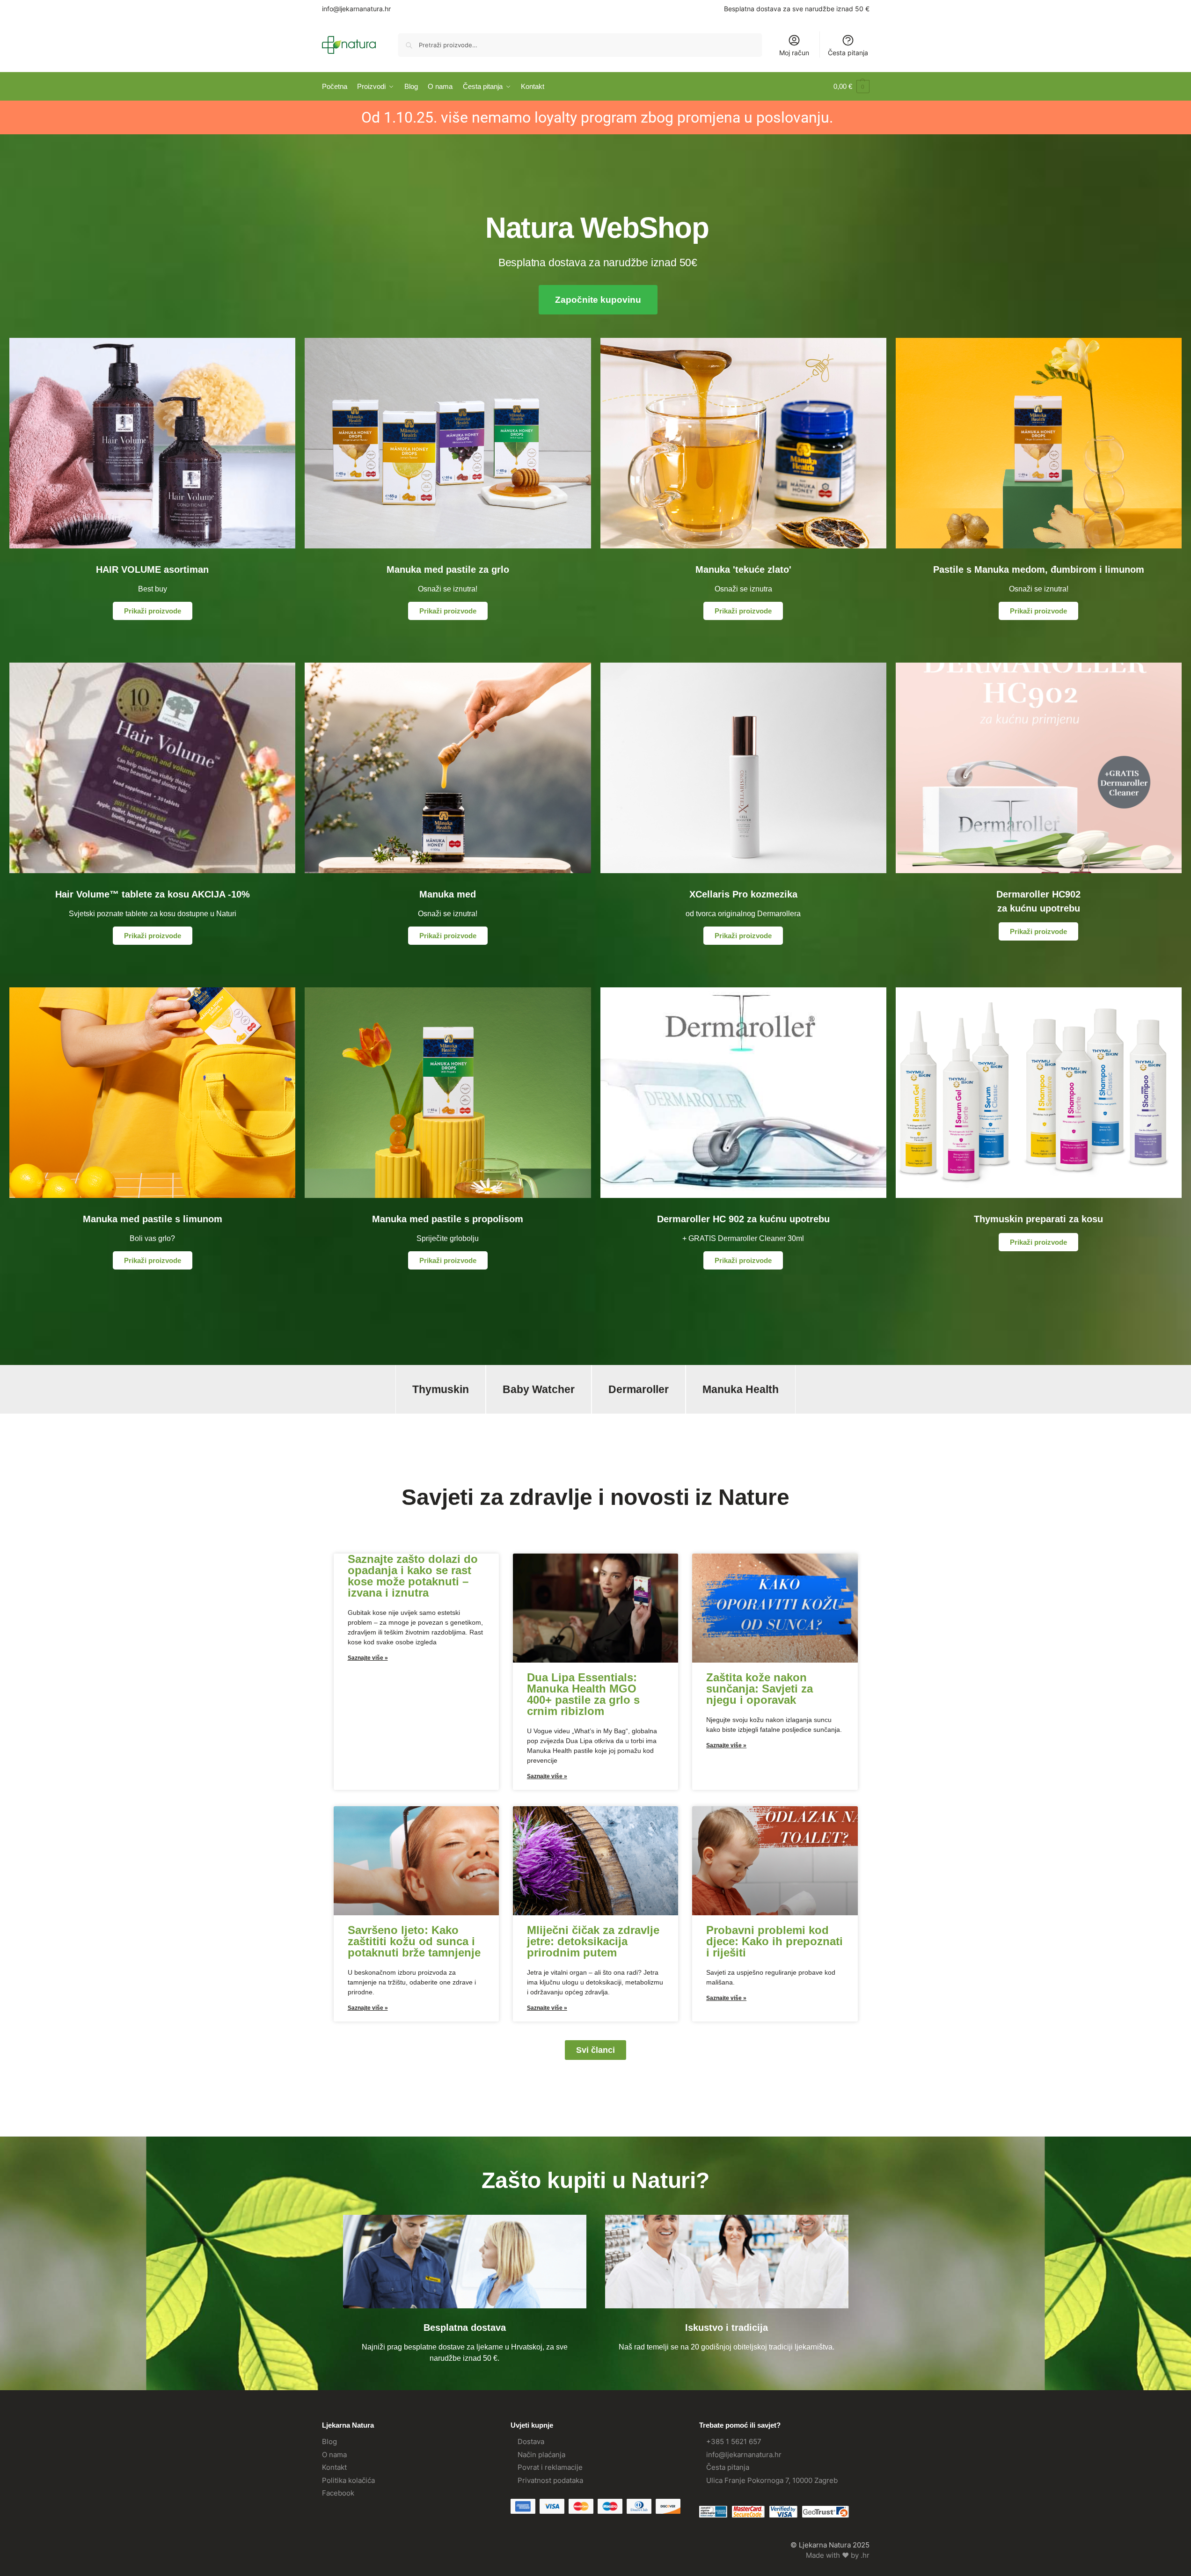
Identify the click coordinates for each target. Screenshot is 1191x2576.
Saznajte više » (368, 1658)
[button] (851, 87)
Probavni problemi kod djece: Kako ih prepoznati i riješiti (775, 1941)
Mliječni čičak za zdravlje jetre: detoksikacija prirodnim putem (593, 1941)
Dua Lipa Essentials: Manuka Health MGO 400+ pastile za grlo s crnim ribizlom (583, 1694)
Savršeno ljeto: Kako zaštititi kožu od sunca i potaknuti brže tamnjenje (414, 1941)
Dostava (531, 2441)
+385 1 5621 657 (734, 2441)
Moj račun (794, 53)
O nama (334, 2455)
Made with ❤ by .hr (838, 2555)
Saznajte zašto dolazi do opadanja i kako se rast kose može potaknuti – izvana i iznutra (413, 1576)
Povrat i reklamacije (550, 2467)
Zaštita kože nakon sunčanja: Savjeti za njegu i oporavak (760, 1689)
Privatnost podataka (550, 2480)
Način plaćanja (541, 2455)
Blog (329, 2441)
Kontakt (334, 2467)
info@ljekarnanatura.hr (356, 9)
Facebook (338, 2493)
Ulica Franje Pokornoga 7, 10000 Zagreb (772, 2480)
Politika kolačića (348, 2480)
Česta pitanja (848, 53)
